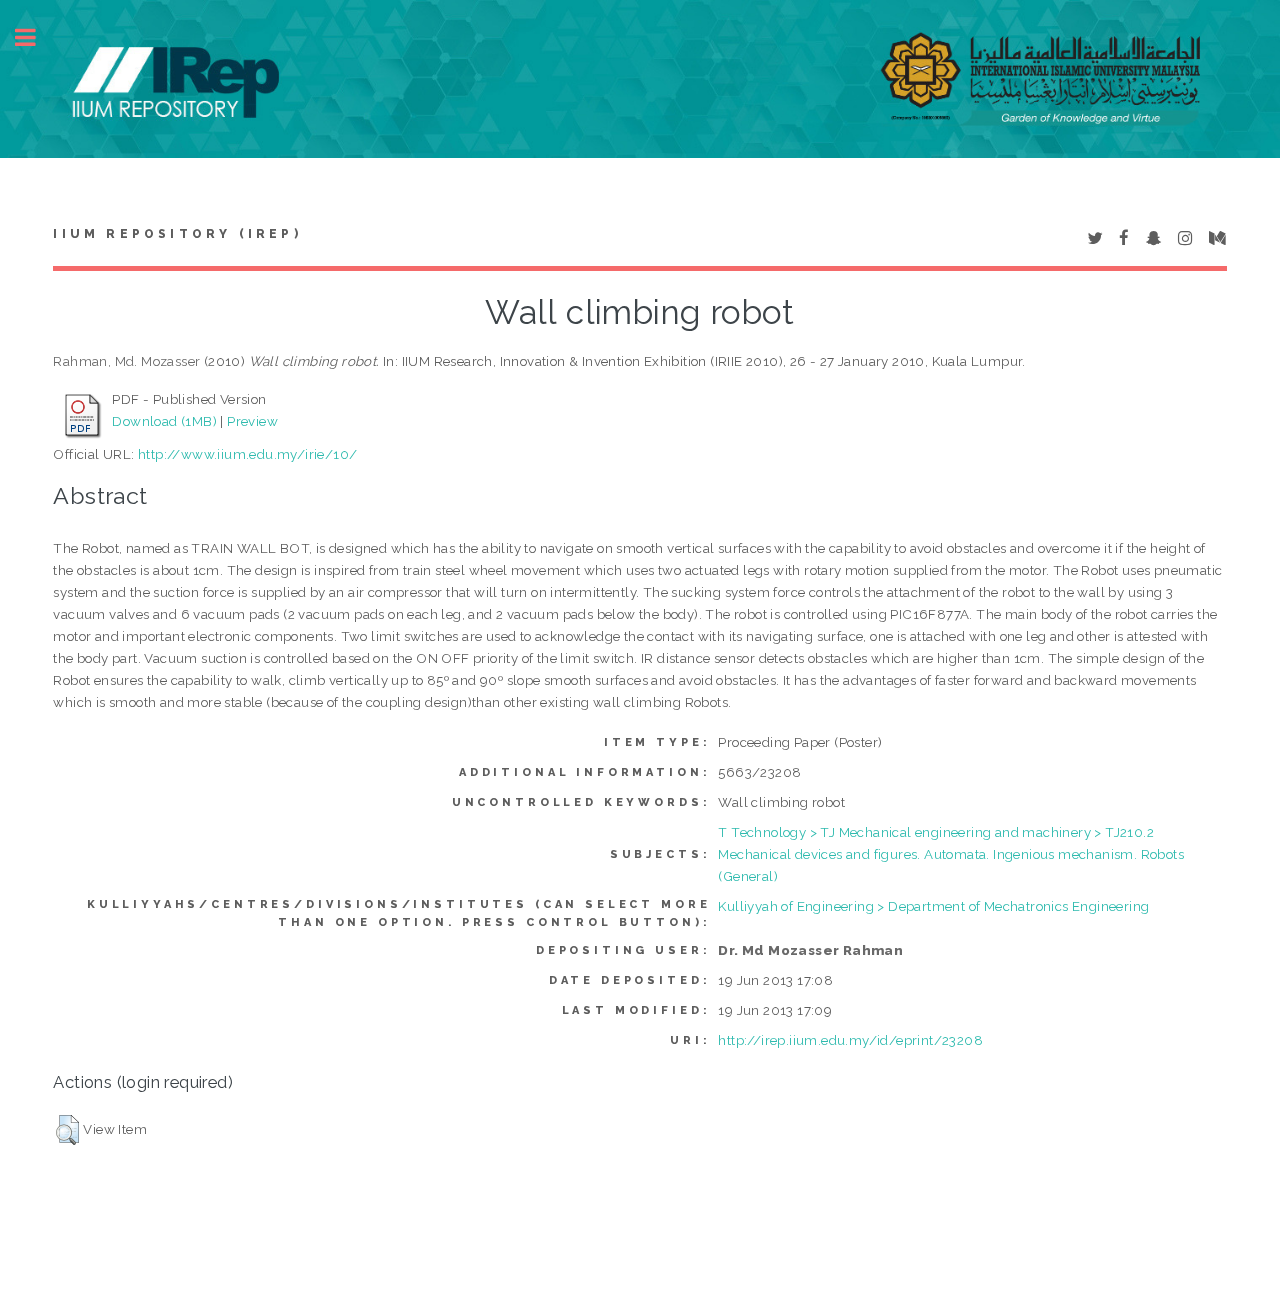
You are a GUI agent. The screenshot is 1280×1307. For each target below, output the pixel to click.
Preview (252, 421)
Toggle (36, 37)
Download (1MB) (164, 421)
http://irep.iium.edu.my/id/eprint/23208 (850, 1040)
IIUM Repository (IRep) (177, 234)
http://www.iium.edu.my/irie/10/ (247, 454)
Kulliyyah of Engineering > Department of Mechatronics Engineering (933, 906)
